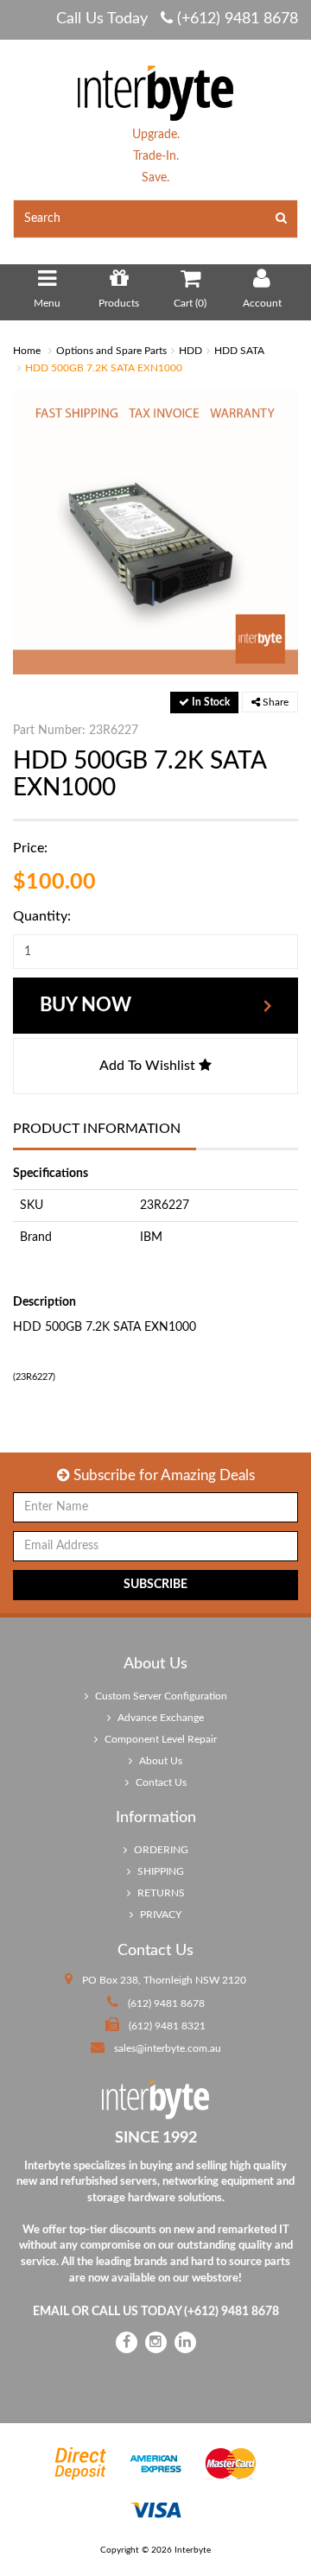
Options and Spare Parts (111, 351)
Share (274, 702)
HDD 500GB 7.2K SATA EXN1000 (104, 368)
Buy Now (86, 1005)
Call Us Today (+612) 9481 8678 (177, 19)
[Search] (282, 219)
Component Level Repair (159, 1739)
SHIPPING (159, 1871)
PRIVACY (159, 1915)
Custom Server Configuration (160, 1696)
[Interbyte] (155, 92)
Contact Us (160, 1782)
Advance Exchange (159, 1718)
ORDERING (160, 1850)
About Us (159, 1761)
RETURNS (160, 1893)
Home (27, 351)
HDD (190, 351)
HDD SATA (239, 351)
